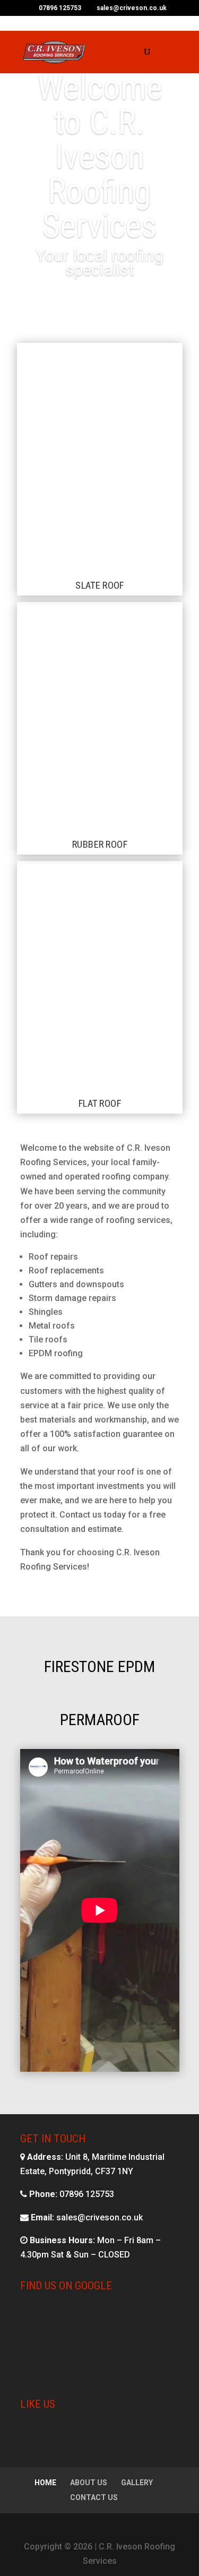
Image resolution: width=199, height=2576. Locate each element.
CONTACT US (94, 2497)
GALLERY (137, 2483)
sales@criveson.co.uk (99, 2217)
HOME (45, 2483)
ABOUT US (89, 2483)
